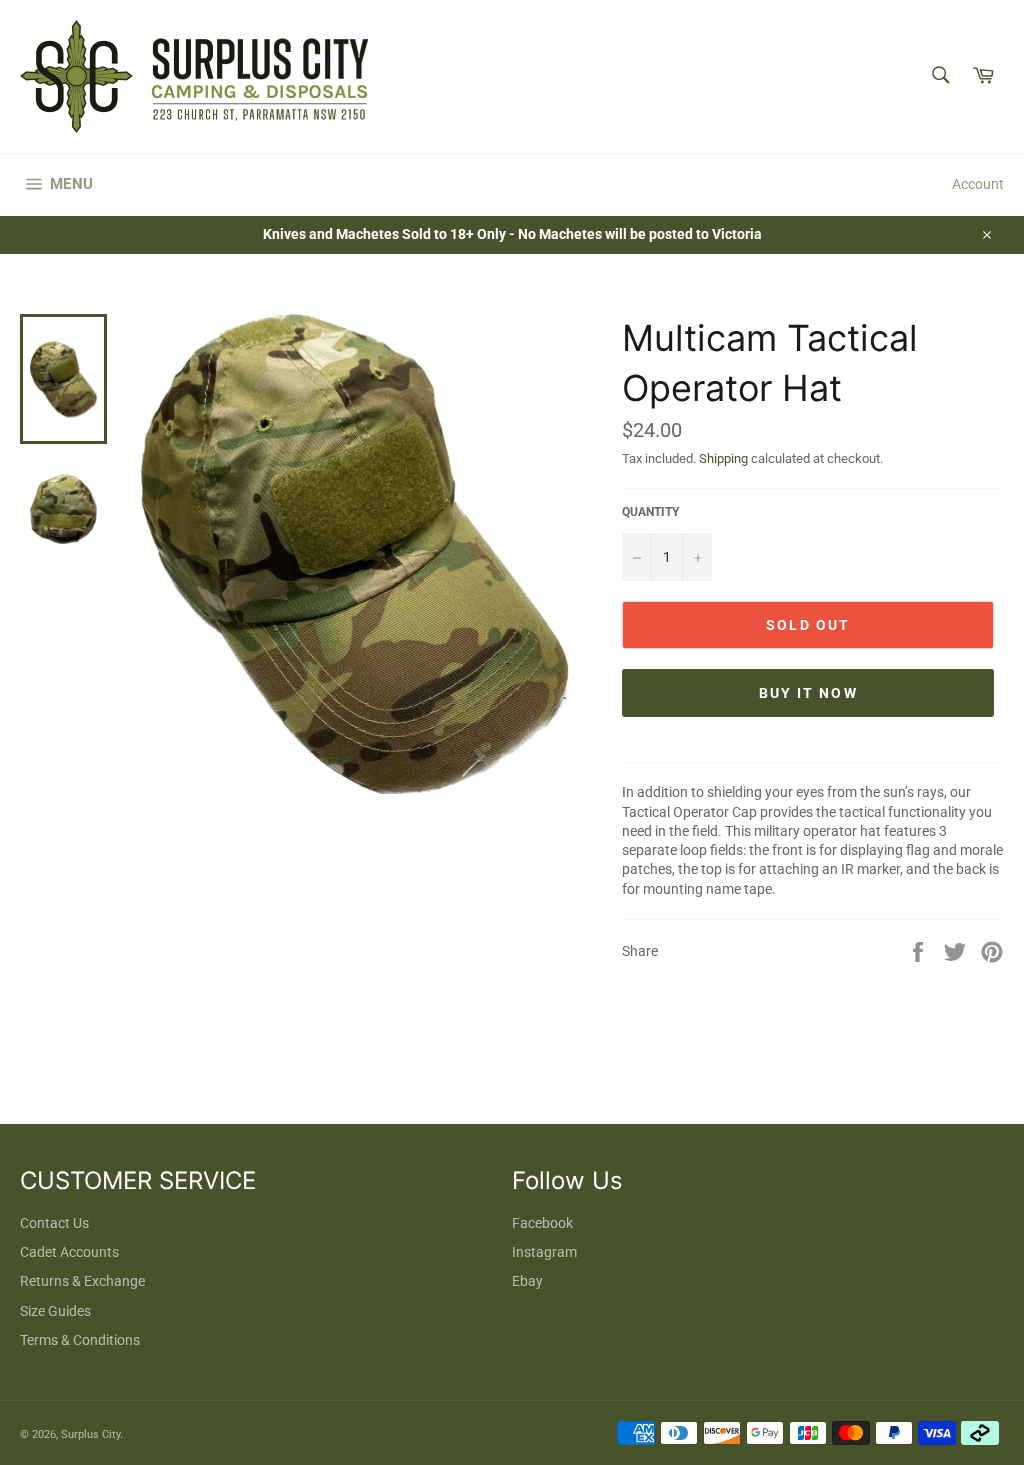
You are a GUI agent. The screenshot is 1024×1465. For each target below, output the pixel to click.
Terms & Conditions (80, 1340)
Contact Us (54, 1223)
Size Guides (55, 1311)
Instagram (544, 1252)
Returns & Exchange (82, 1281)
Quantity (650, 512)
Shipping (723, 458)
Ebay (527, 1281)
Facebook (542, 1223)
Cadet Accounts (69, 1252)
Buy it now (808, 693)
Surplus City (90, 1434)
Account (978, 184)
